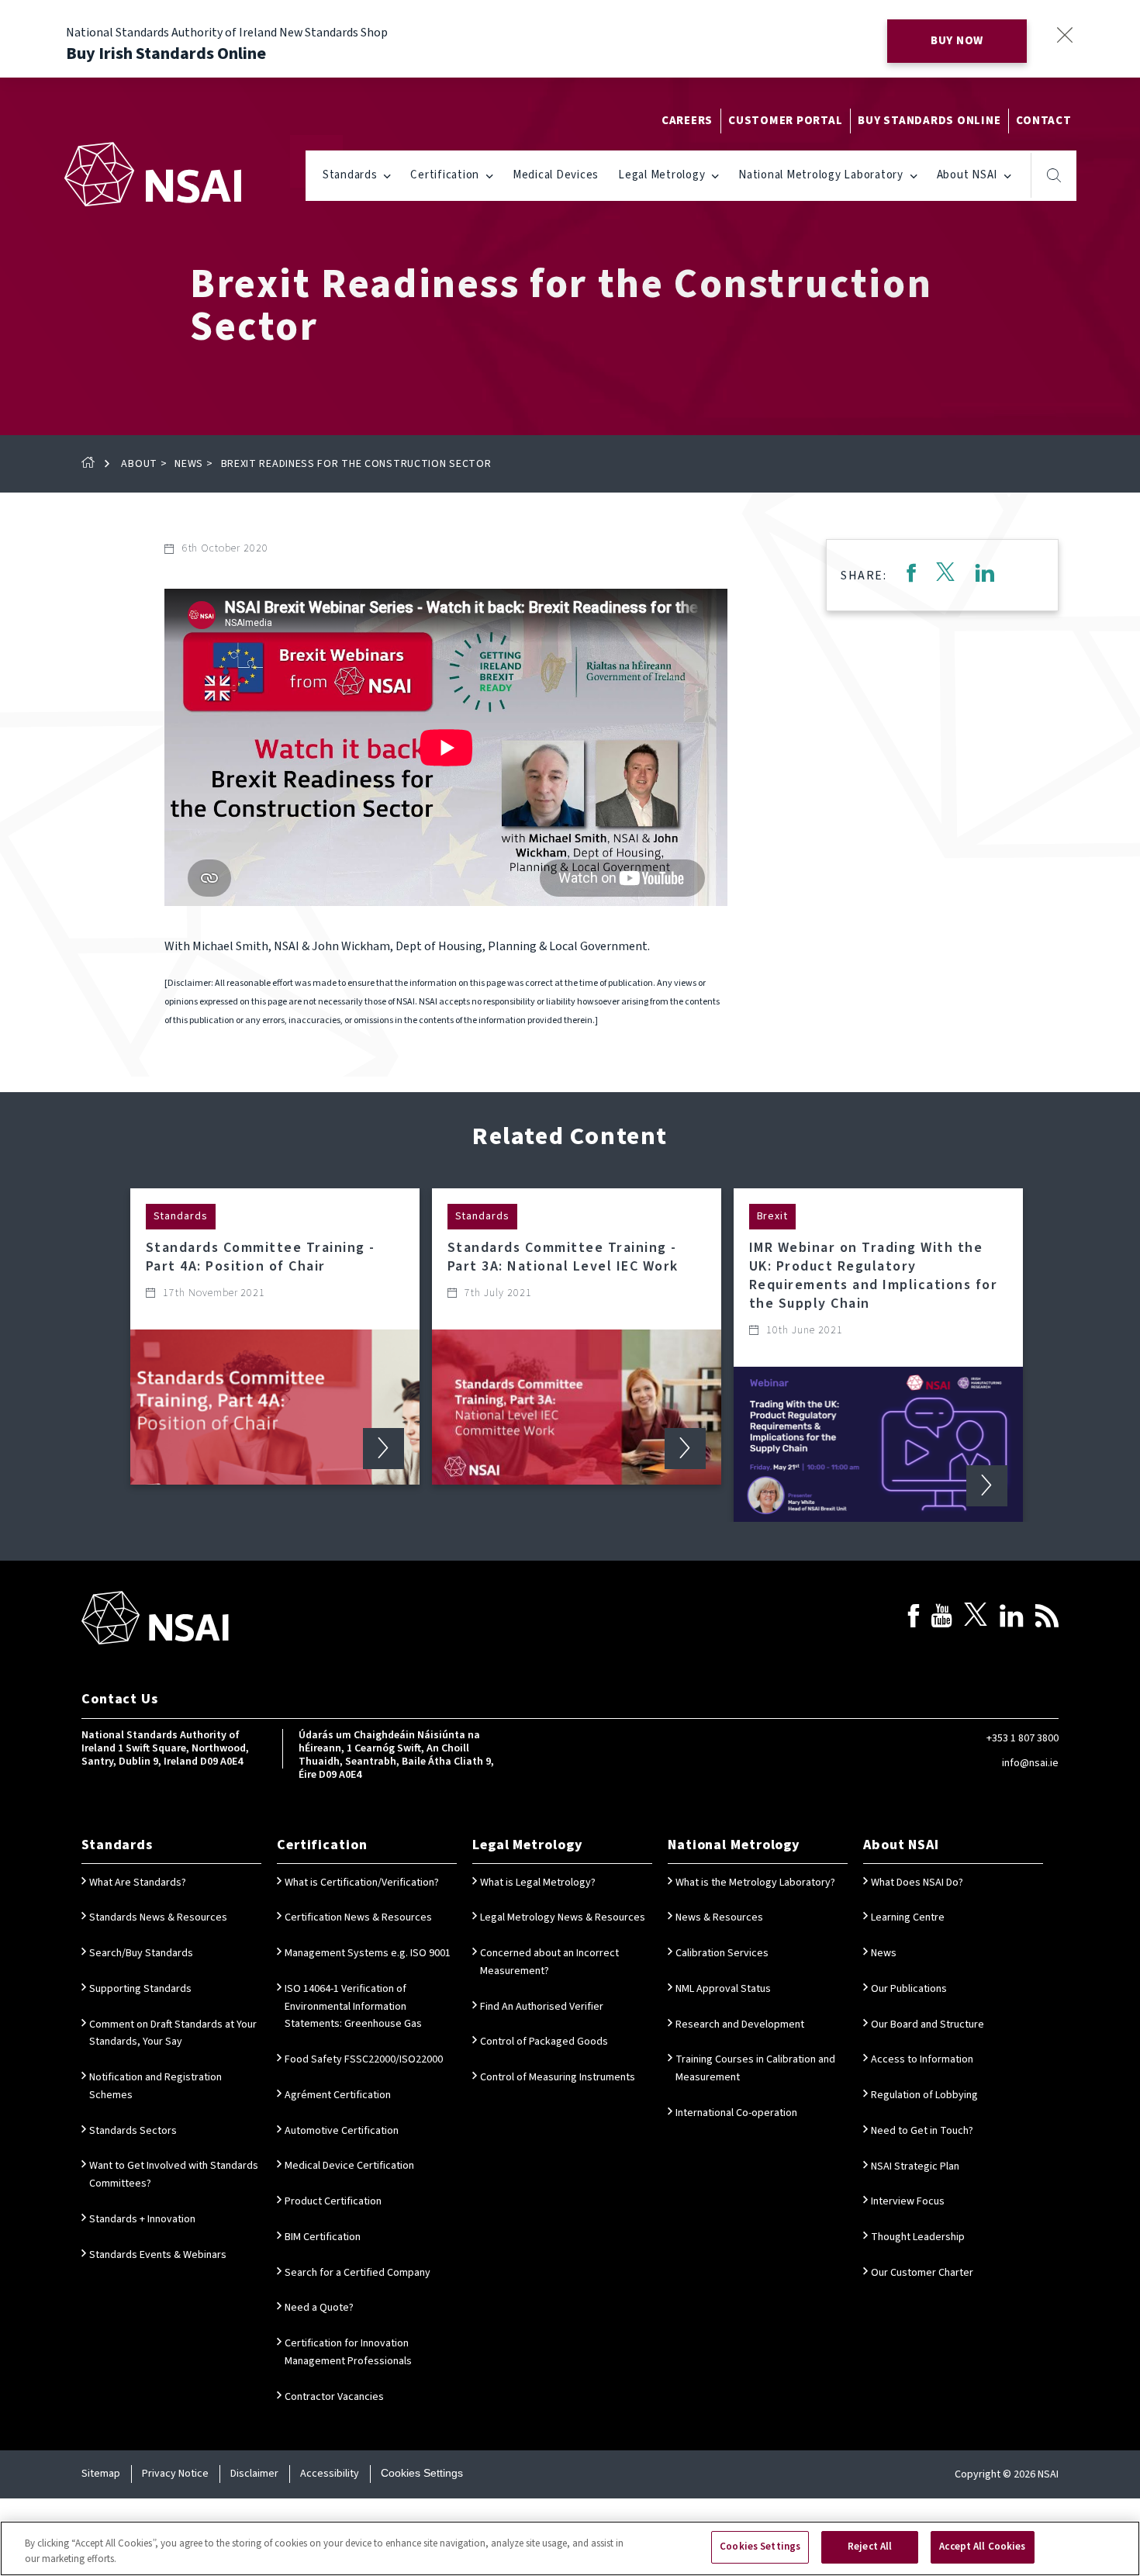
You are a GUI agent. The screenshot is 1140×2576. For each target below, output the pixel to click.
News (189, 464)
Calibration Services (722, 1953)
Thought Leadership (918, 2237)
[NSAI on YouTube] (941, 1618)
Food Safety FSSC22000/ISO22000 (364, 2059)
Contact (1043, 121)
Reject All (870, 2547)
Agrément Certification (338, 2095)
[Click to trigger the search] (1054, 175)
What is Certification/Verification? (362, 1883)
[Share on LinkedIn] (985, 575)
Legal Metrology (662, 175)
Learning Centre (908, 1917)
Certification (445, 175)
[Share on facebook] (911, 575)
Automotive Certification (342, 2131)
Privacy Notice (175, 2474)
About (139, 464)
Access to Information (922, 2059)
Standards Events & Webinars (158, 2255)
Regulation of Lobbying (924, 2095)
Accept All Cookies (982, 2547)
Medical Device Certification (349, 2166)
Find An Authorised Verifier (542, 2007)
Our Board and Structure (928, 2024)
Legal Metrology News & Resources (563, 1917)
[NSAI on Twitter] (976, 1618)
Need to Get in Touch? (922, 2131)
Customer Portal (785, 121)
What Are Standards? (138, 1883)
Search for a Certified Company (358, 2273)
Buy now (957, 41)
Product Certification (333, 2201)
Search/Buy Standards (141, 1953)
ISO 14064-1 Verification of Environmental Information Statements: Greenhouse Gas (353, 2007)
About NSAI (967, 175)
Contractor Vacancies (334, 2397)
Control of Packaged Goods (544, 2042)
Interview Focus (908, 2201)
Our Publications (909, 1989)
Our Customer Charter (922, 2273)
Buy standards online (929, 121)
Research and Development (740, 2024)
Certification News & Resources (358, 1917)
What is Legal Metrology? (538, 1883)
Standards (350, 175)
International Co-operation (736, 2113)
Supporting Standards (140, 1989)
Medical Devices (556, 175)
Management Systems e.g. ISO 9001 (368, 1953)
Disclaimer (254, 2474)
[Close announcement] (1064, 35)
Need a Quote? (319, 2308)
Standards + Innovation (142, 2219)
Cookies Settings (422, 2473)
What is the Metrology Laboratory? (755, 1883)
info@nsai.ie (1030, 1763)
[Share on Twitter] (945, 575)
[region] (570, 2548)
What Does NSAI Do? (917, 1883)
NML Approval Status (723, 1989)
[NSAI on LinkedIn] (1011, 1618)
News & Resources (719, 1917)
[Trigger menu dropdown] (387, 175)
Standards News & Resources (158, 1917)
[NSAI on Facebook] (914, 1618)
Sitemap (101, 2474)
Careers (687, 121)
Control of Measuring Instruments (558, 2077)
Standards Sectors (133, 2131)
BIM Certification (323, 2237)
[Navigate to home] (153, 174)
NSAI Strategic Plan (915, 2166)
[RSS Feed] (1047, 1618)
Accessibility (330, 2474)
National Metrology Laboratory (821, 175)
